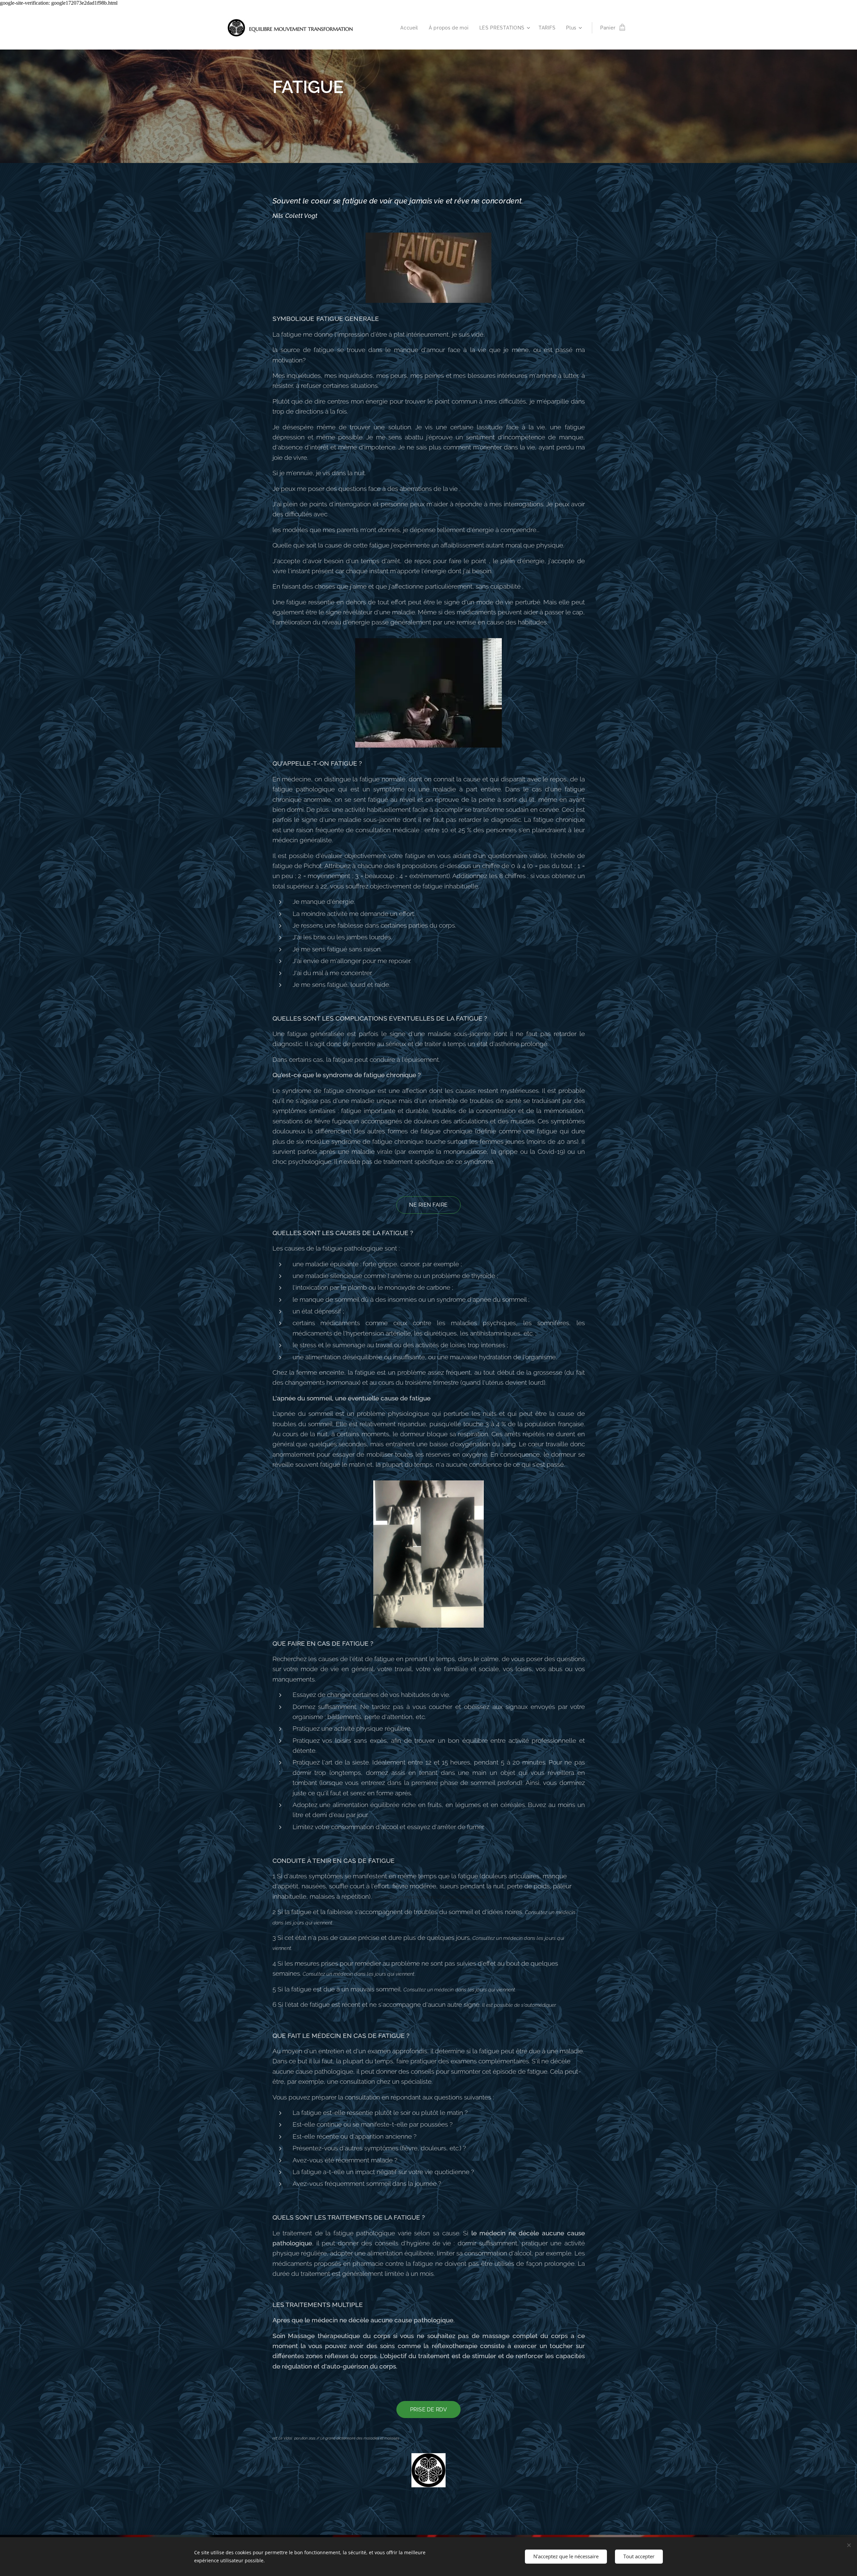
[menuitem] (411, 28)
